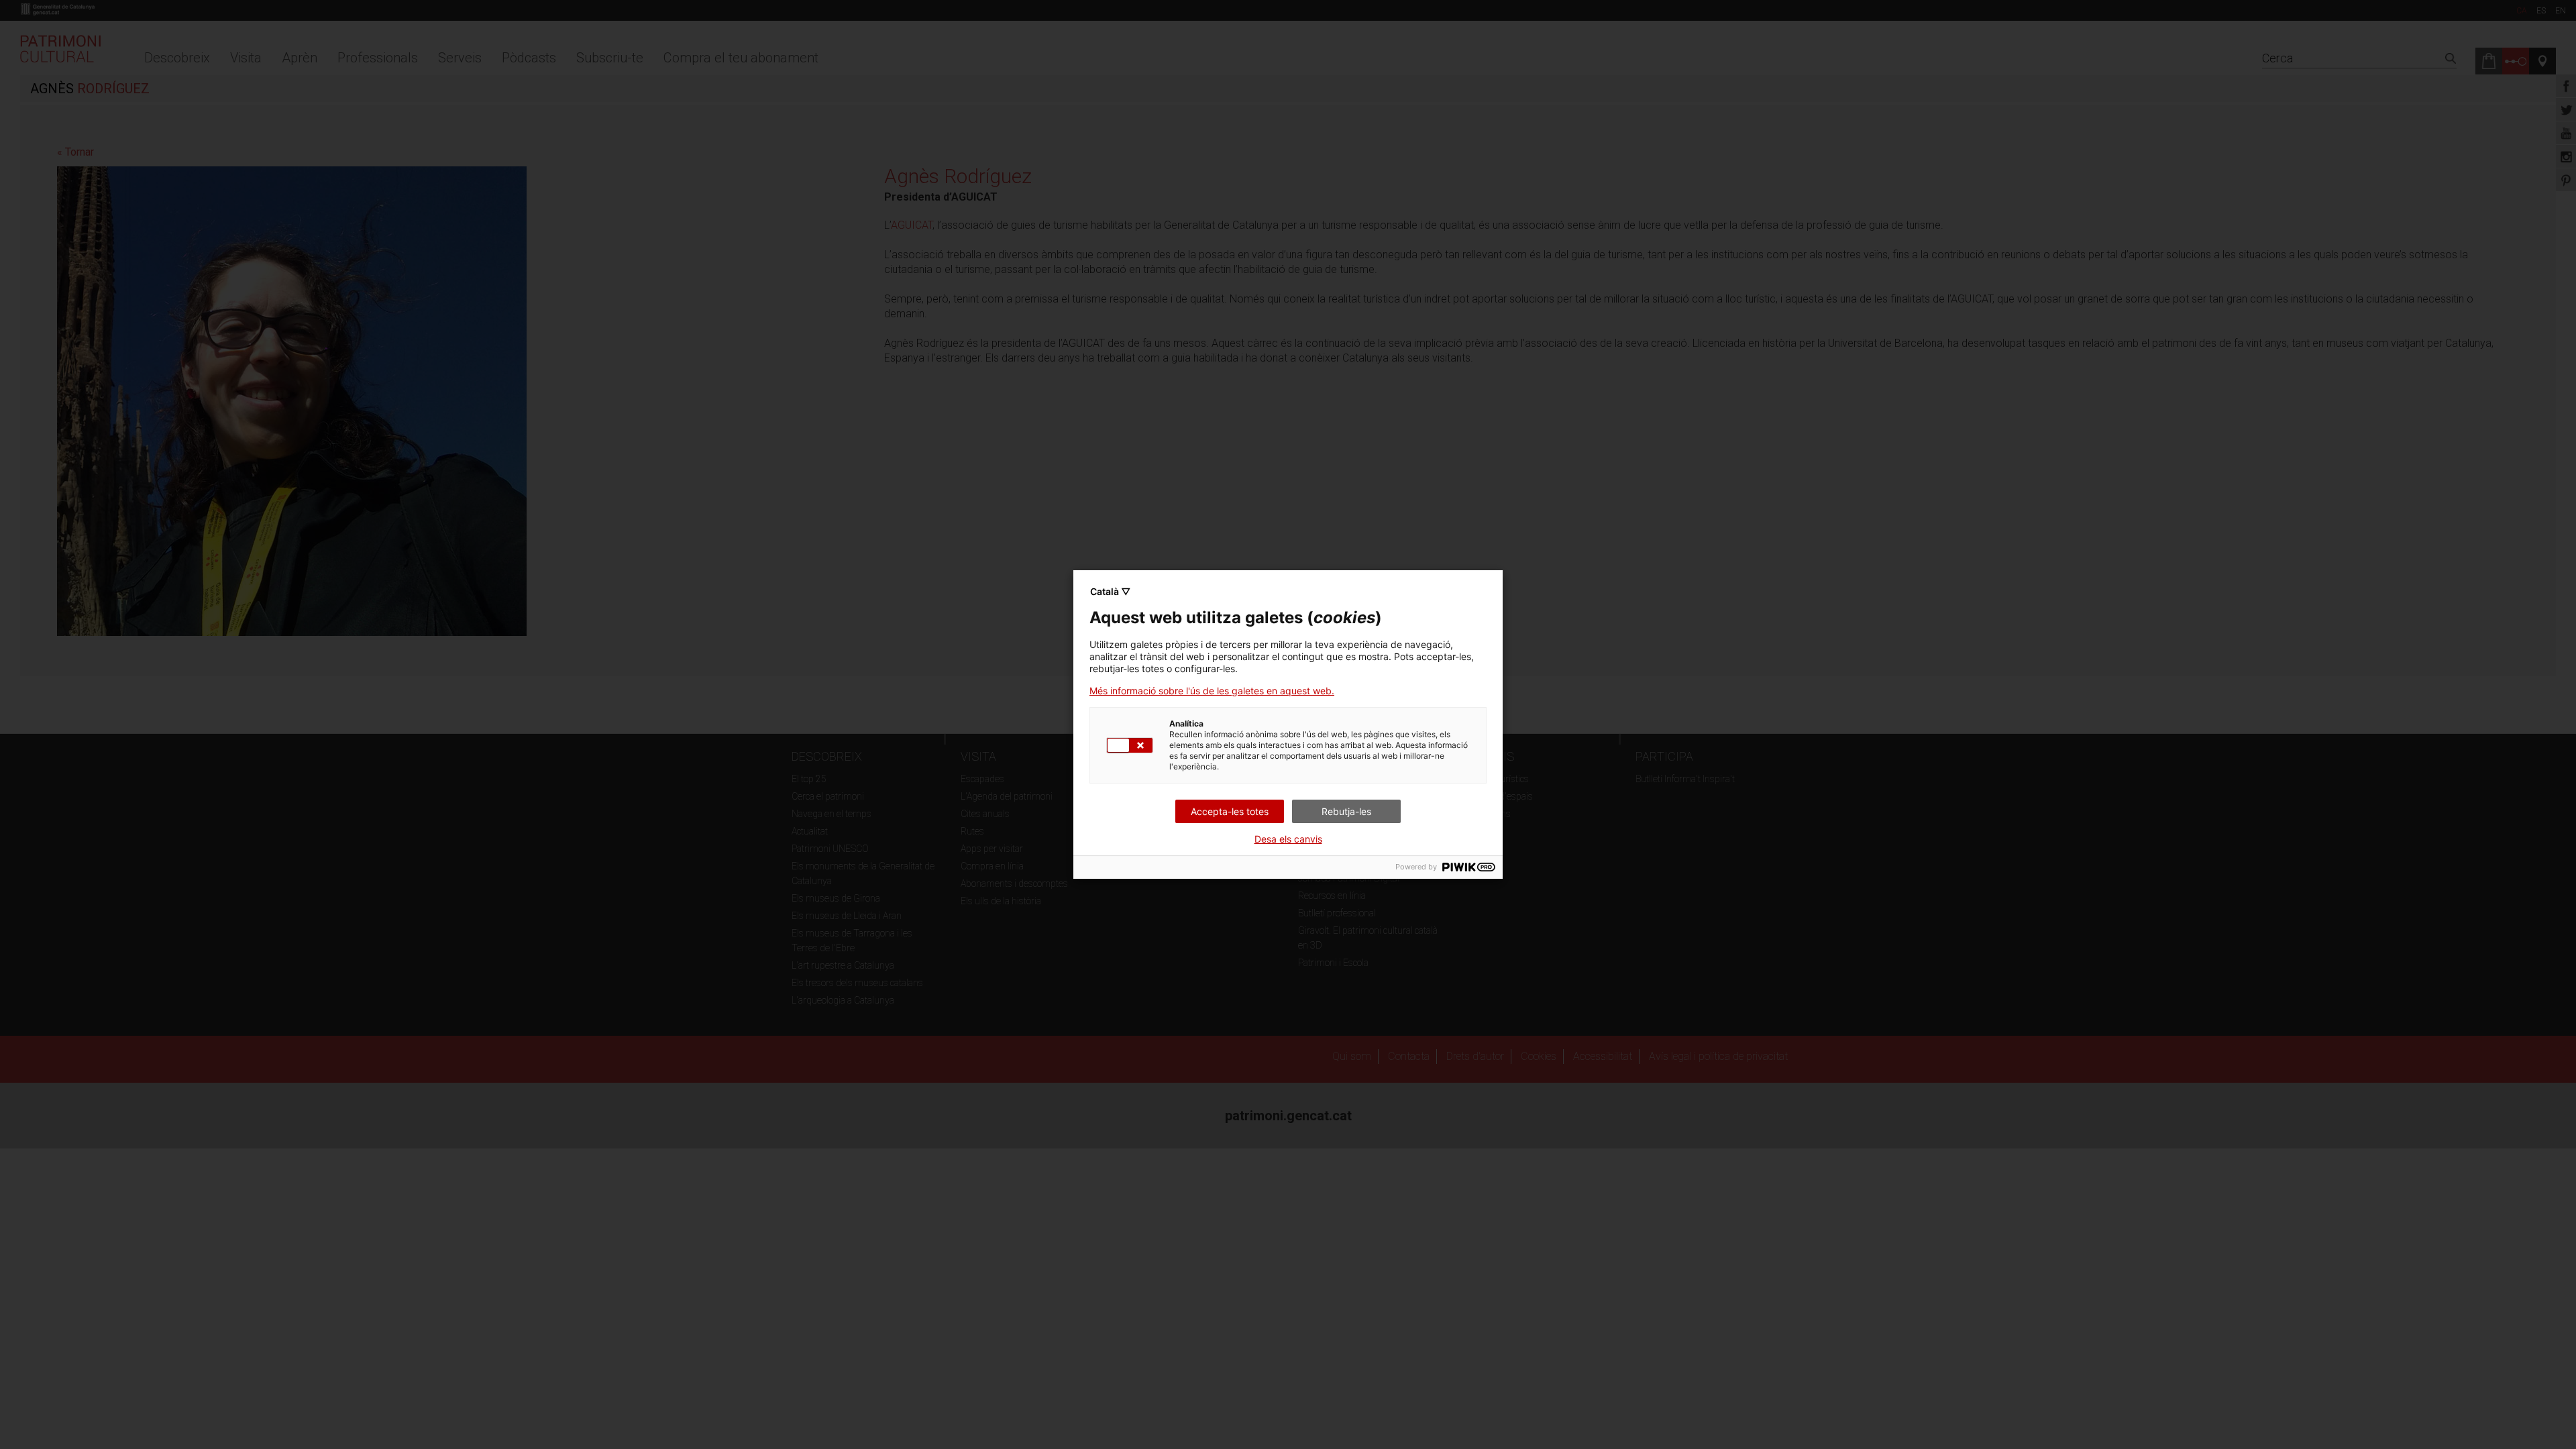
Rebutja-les (1346, 811)
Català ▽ (1110, 591)
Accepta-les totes (1230, 811)
